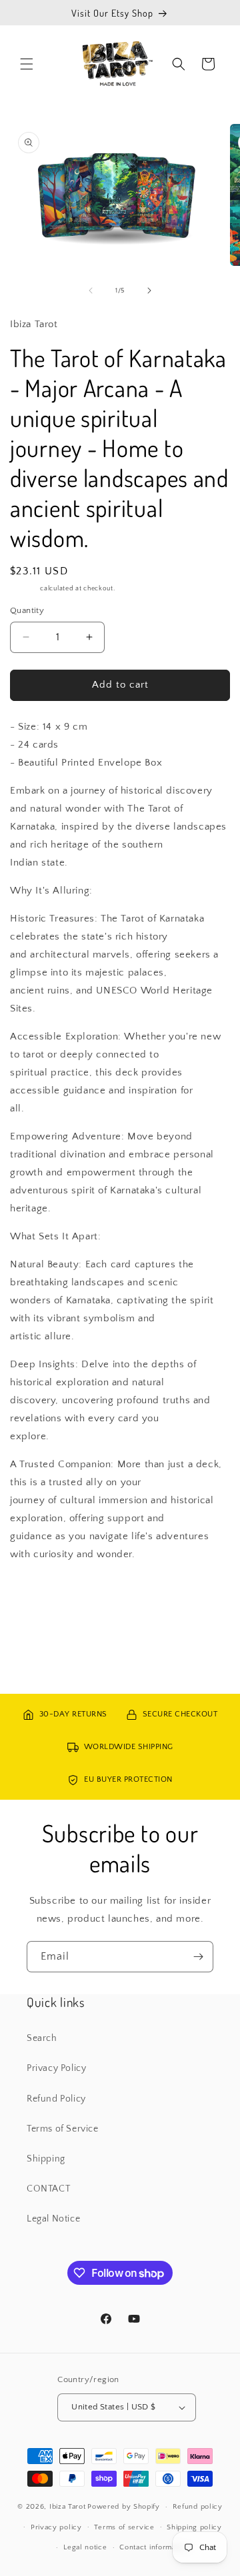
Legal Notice (53, 2219)
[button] (27, 64)
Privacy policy (56, 2527)
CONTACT (48, 2189)
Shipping (24, 589)
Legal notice (85, 2547)
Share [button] (36, 1594)
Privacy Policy (56, 2068)
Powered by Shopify (124, 2507)
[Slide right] (149, 291)
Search (42, 2038)
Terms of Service (63, 2129)
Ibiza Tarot (68, 2507)
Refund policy (198, 2507)
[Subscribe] (198, 1957)
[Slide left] (91, 291)
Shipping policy (194, 2527)
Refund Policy (56, 2099)
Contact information (154, 2547)
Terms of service (124, 2527)
